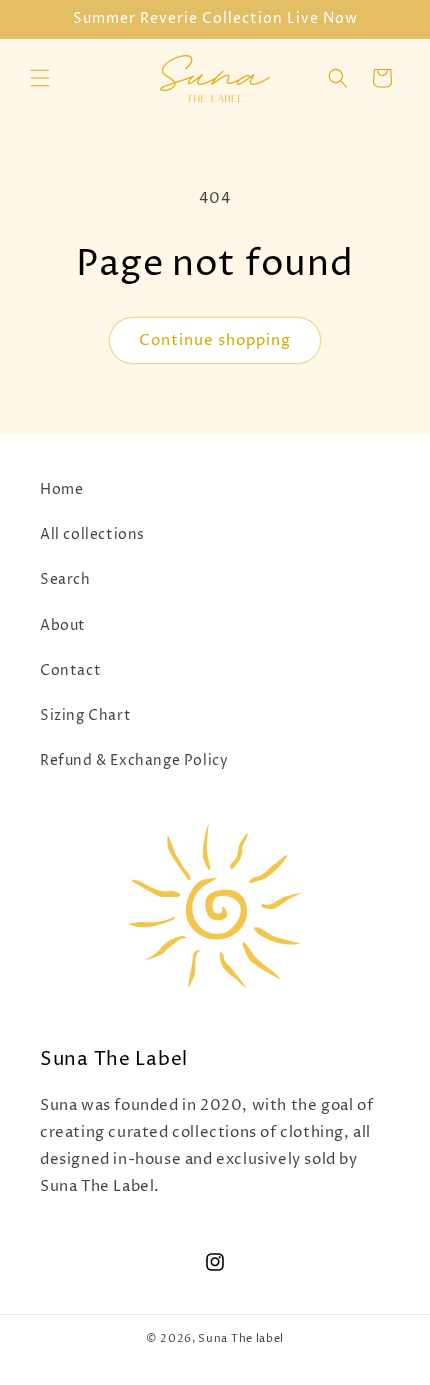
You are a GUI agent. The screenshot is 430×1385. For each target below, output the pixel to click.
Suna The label (241, 1338)
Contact (70, 670)
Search (65, 579)
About (63, 625)
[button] (40, 78)
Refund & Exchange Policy (134, 760)
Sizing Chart (85, 715)
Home (61, 489)
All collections (92, 534)
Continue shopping (215, 340)
